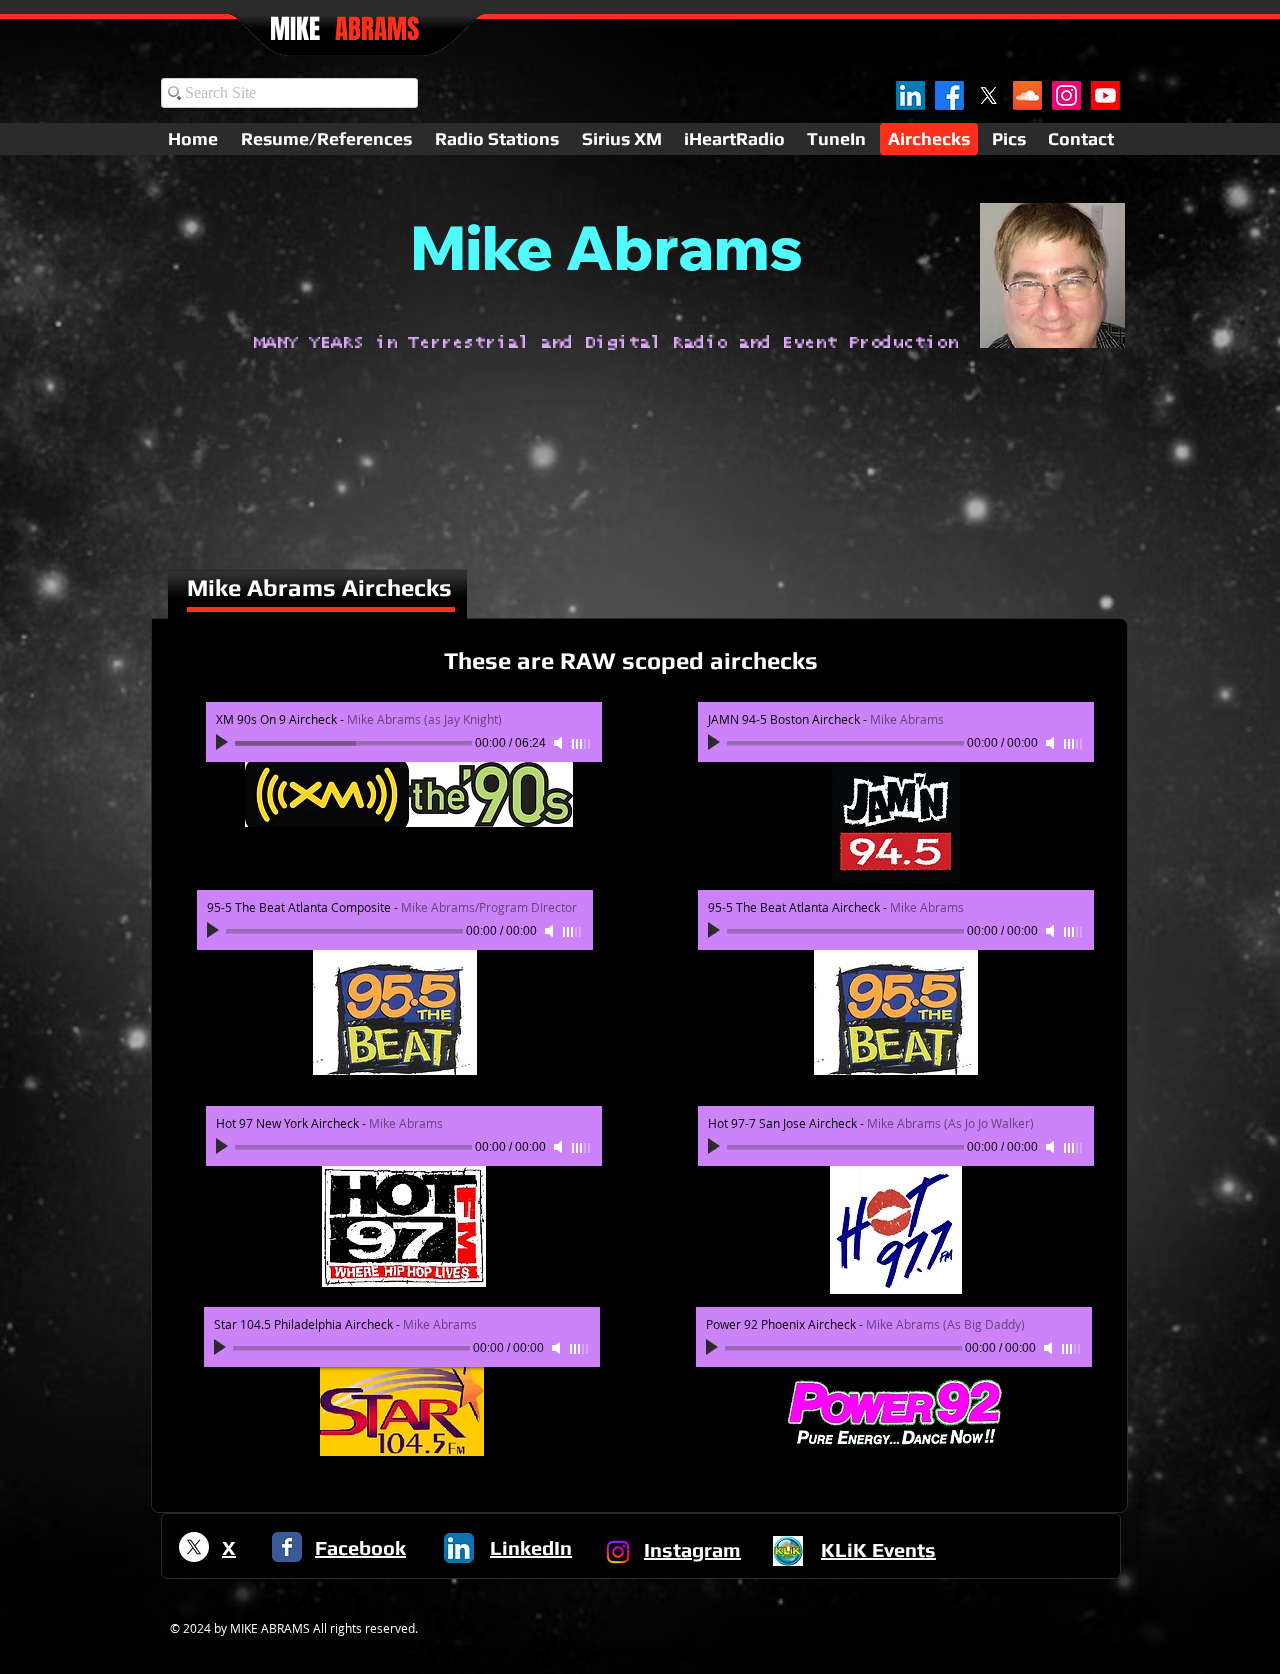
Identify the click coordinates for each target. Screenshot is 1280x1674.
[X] (988, 95)
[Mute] (560, 743)
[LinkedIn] (910, 95)
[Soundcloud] (1027, 95)
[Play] (224, 743)
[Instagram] (1066, 95)
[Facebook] (949, 95)
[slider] (582, 744)
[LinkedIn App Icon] (459, 1548)
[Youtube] (1105, 95)
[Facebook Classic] (287, 1547)
